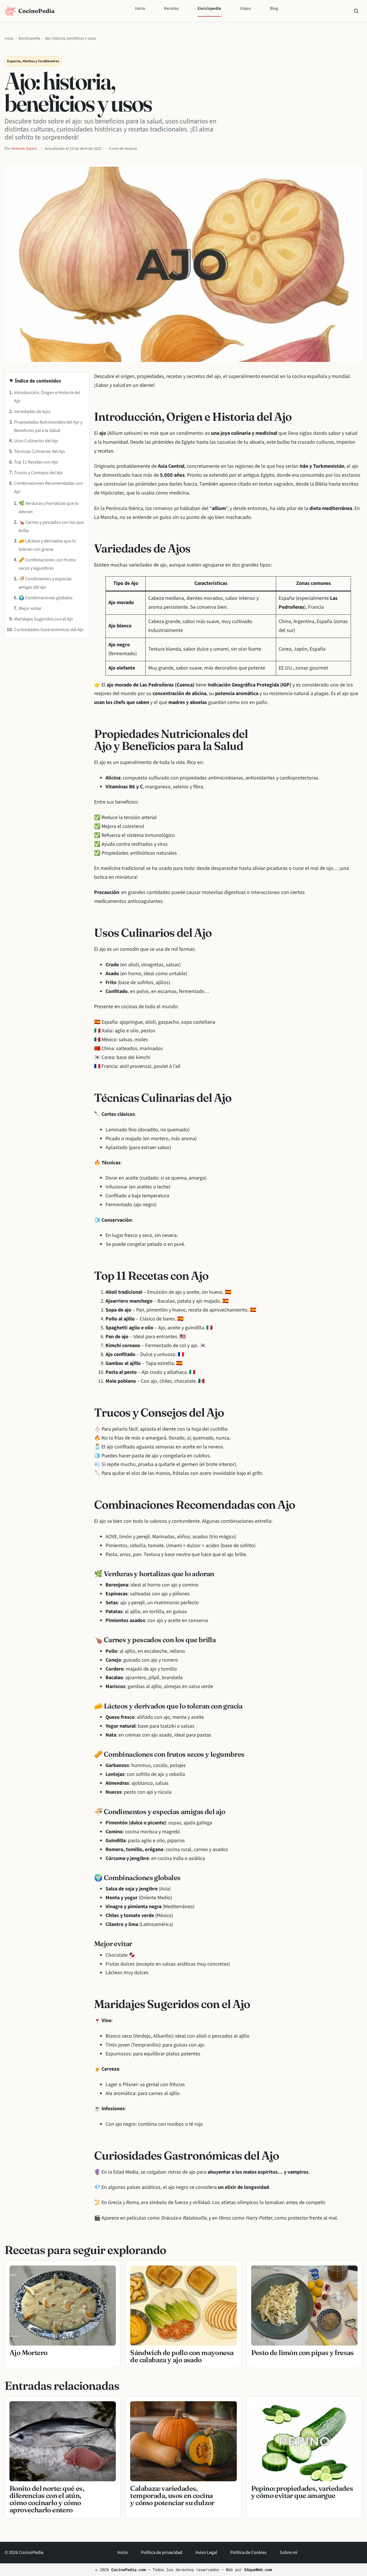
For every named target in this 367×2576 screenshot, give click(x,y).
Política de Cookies (248, 2552)
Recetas (171, 8)
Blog (274, 8)
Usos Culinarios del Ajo (36, 441)
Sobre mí (289, 2552)
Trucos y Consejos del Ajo (38, 473)
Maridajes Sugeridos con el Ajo (44, 619)
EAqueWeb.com (258, 2570)
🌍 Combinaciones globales (46, 598)
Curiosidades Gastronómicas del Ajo (49, 630)
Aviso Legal (206, 2552)
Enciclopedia (209, 8)
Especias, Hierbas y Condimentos (33, 61)
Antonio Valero (24, 149)
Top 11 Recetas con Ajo (36, 462)
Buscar (356, 11)
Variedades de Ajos (32, 412)
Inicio (140, 8)
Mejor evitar (30, 608)
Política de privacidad (162, 2552)
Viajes (245, 8)
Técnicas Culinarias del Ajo (40, 451)
